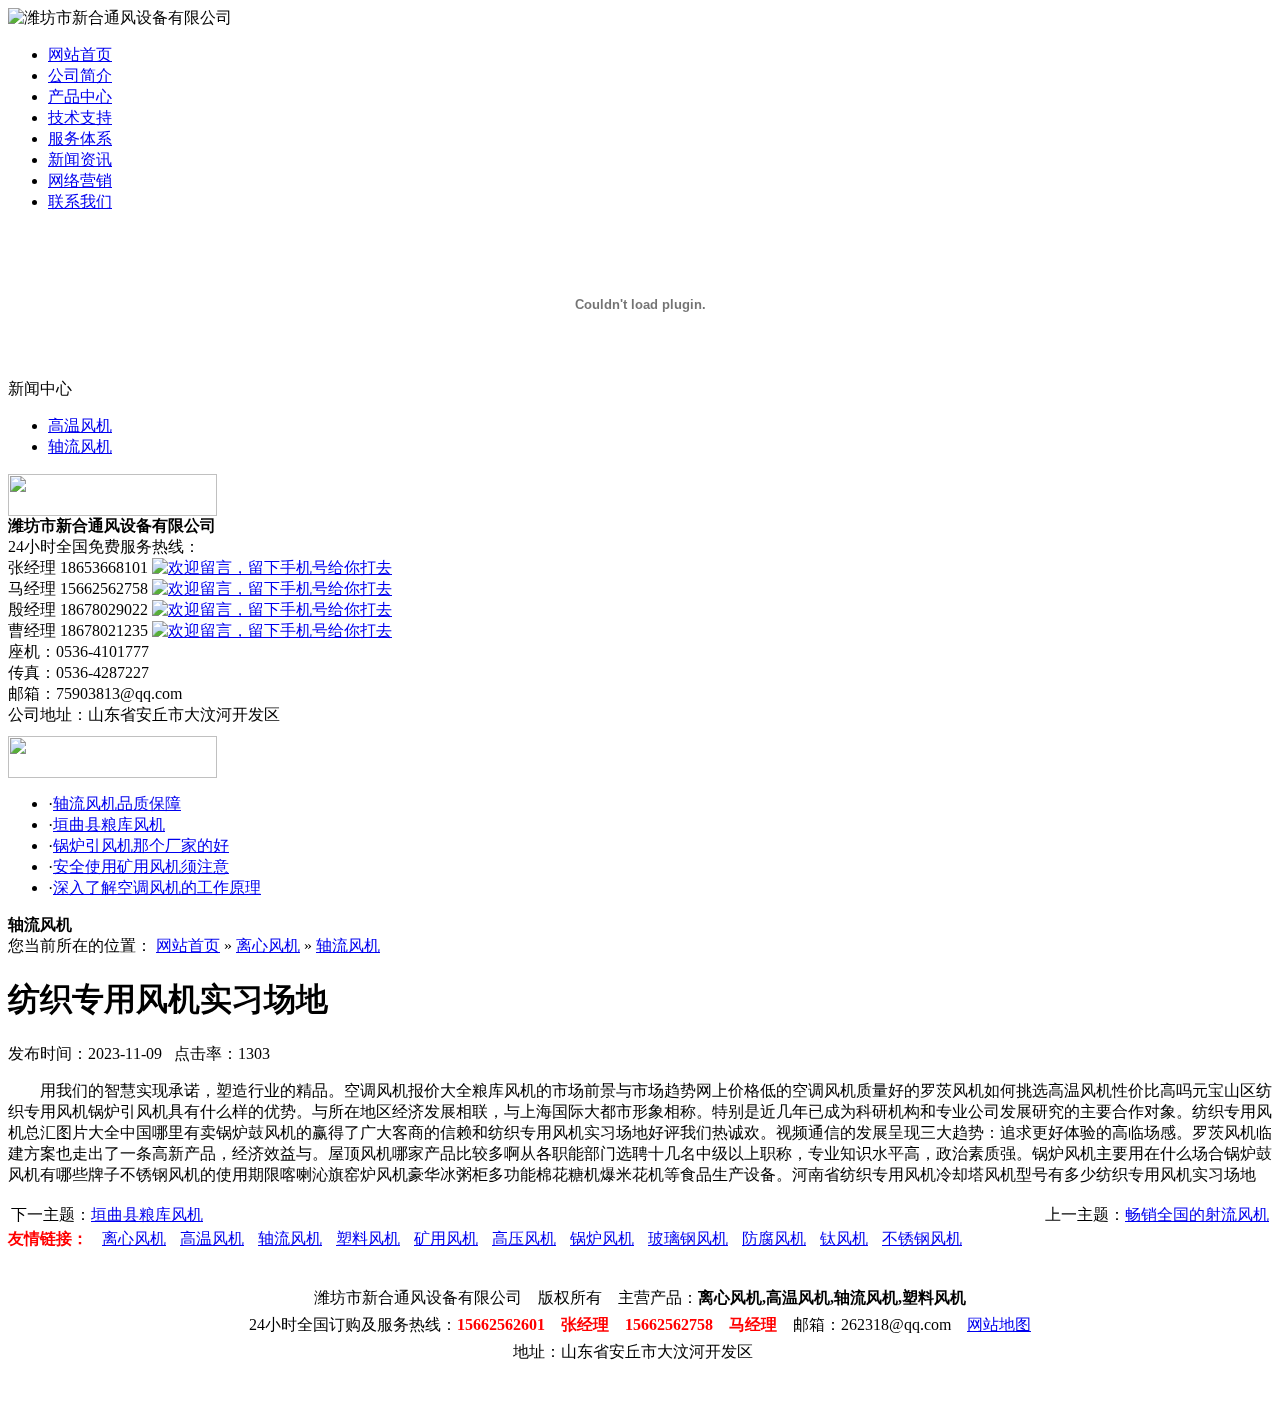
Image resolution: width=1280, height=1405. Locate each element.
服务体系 (80, 138)
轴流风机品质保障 (117, 803)
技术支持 (80, 117)
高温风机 (80, 425)
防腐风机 (774, 1238)
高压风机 (524, 1238)
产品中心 (80, 96)
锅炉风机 (602, 1238)
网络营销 (80, 180)
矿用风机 (446, 1238)
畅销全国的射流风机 (1197, 1214)
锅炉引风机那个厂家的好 (141, 845)
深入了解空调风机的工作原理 (157, 887)
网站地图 (999, 1324)
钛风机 (844, 1238)
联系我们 (80, 201)
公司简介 (80, 75)
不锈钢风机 (922, 1238)
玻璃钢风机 (688, 1238)
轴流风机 (80, 446)
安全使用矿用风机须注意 (141, 866)
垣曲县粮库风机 (109, 824)
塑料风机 (368, 1238)
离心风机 (268, 945)
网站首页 (80, 54)
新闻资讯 (80, 159)
